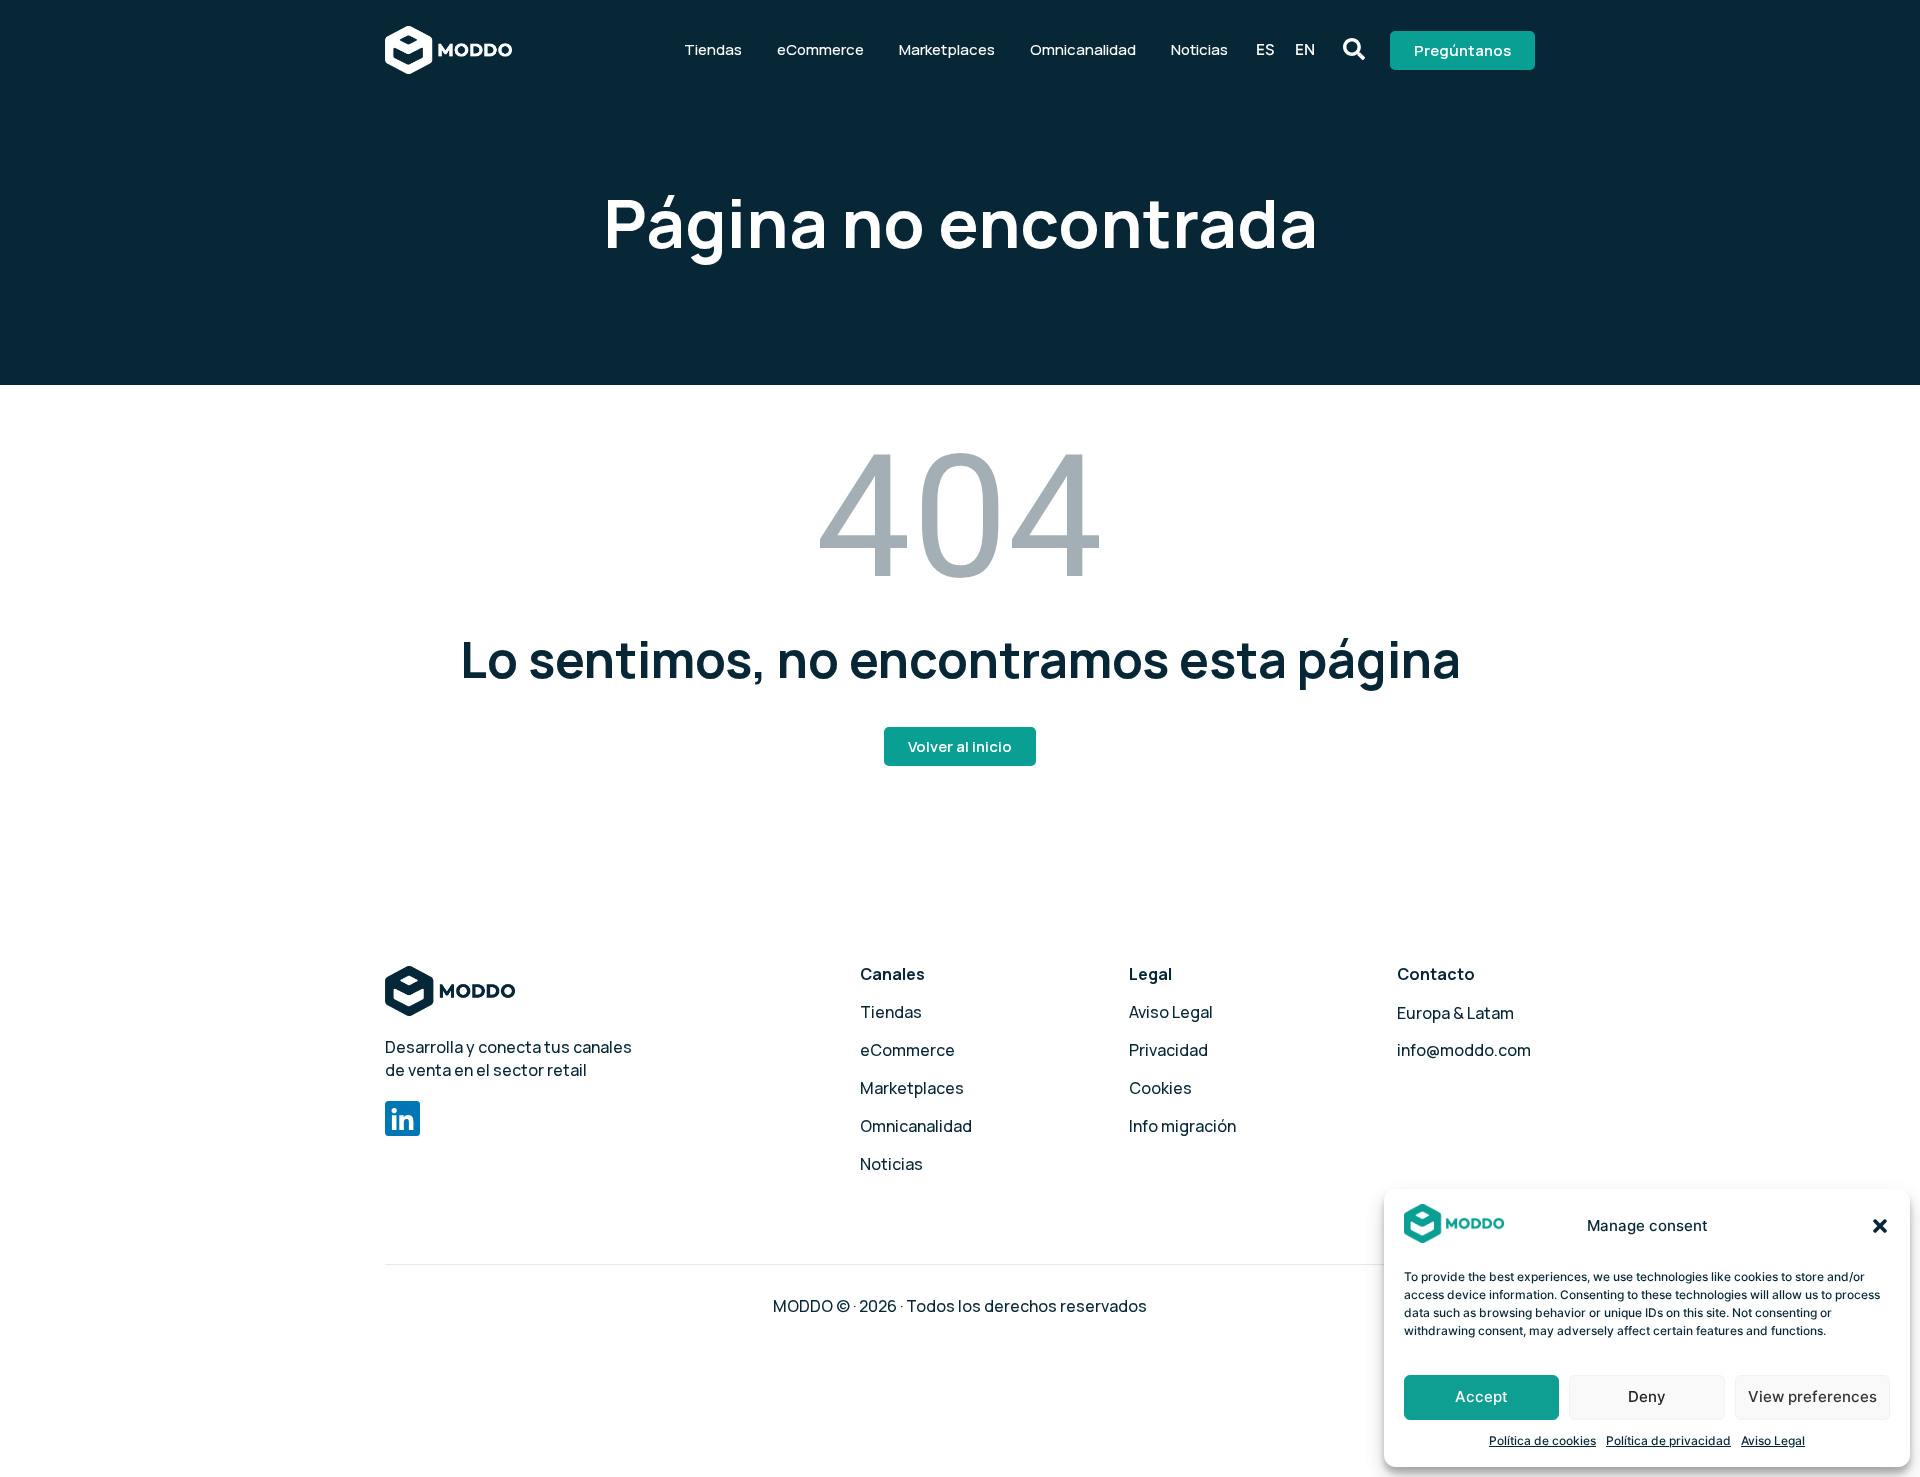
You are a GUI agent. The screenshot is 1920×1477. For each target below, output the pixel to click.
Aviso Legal (1773, 1440)
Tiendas (713, 49)
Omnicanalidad (1083, 49)
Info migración (1182, 1126)
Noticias (1199, 49)
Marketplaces (947, 49)
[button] (1880, 1226)
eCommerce (820, 49)
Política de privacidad (1668, 1440)
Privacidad (1168, 1050)
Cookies (1160, 1088)
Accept (1481, 1396)
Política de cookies (1542, 1440)
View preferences (1812, 1396)
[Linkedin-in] (402, 1118)
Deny (1647, 1396)
